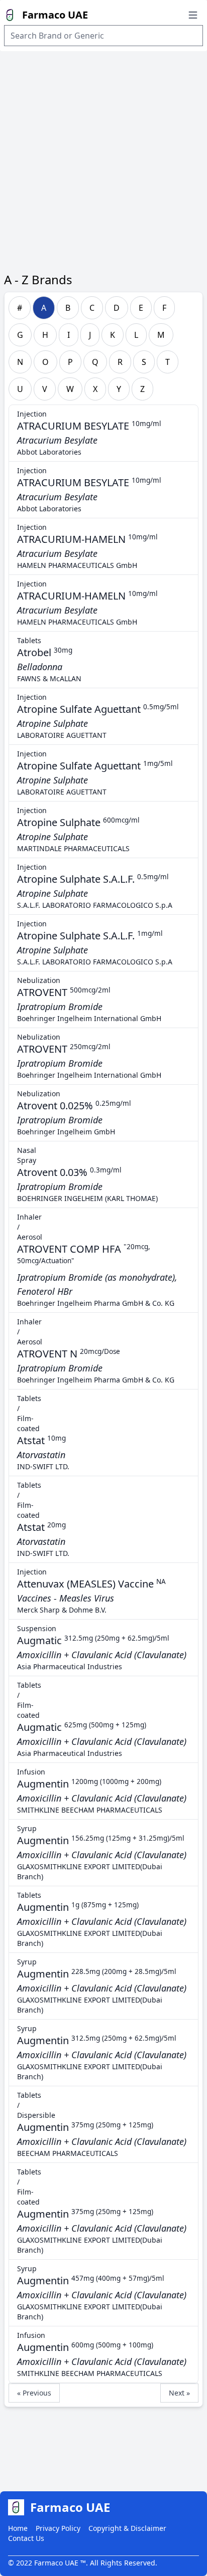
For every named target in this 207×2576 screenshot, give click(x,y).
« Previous (34, 2393)
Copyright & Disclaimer (127, 2528)
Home (18, 2528)
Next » (179, 2393)
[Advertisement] (103, 159)
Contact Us (26, 2538)
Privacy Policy (58, 2528)
